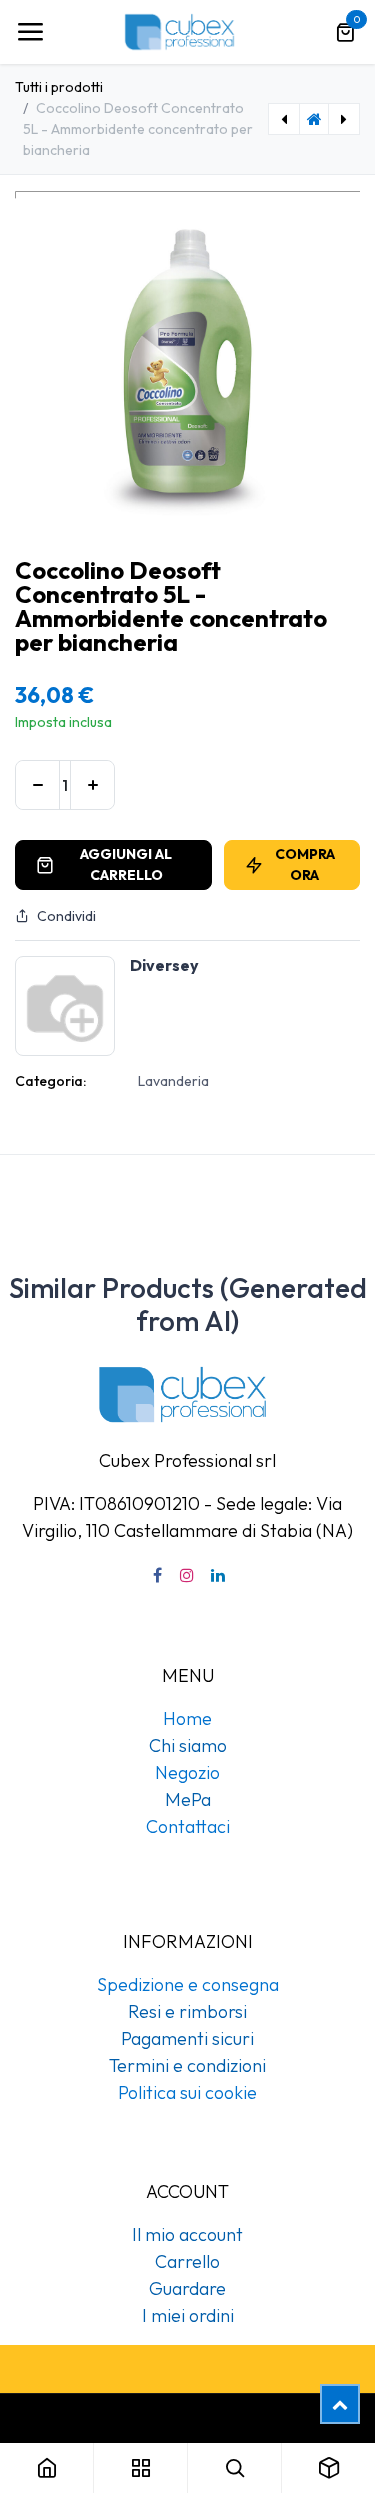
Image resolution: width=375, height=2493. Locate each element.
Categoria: (50, 1081)
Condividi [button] (66, 916)
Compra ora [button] (305, 864)
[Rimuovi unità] (37, 785)
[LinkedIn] (218, 1575)
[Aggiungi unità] (92, 785)
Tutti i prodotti (59, 87)
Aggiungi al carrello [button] (126, 864)
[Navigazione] (30, 32)
